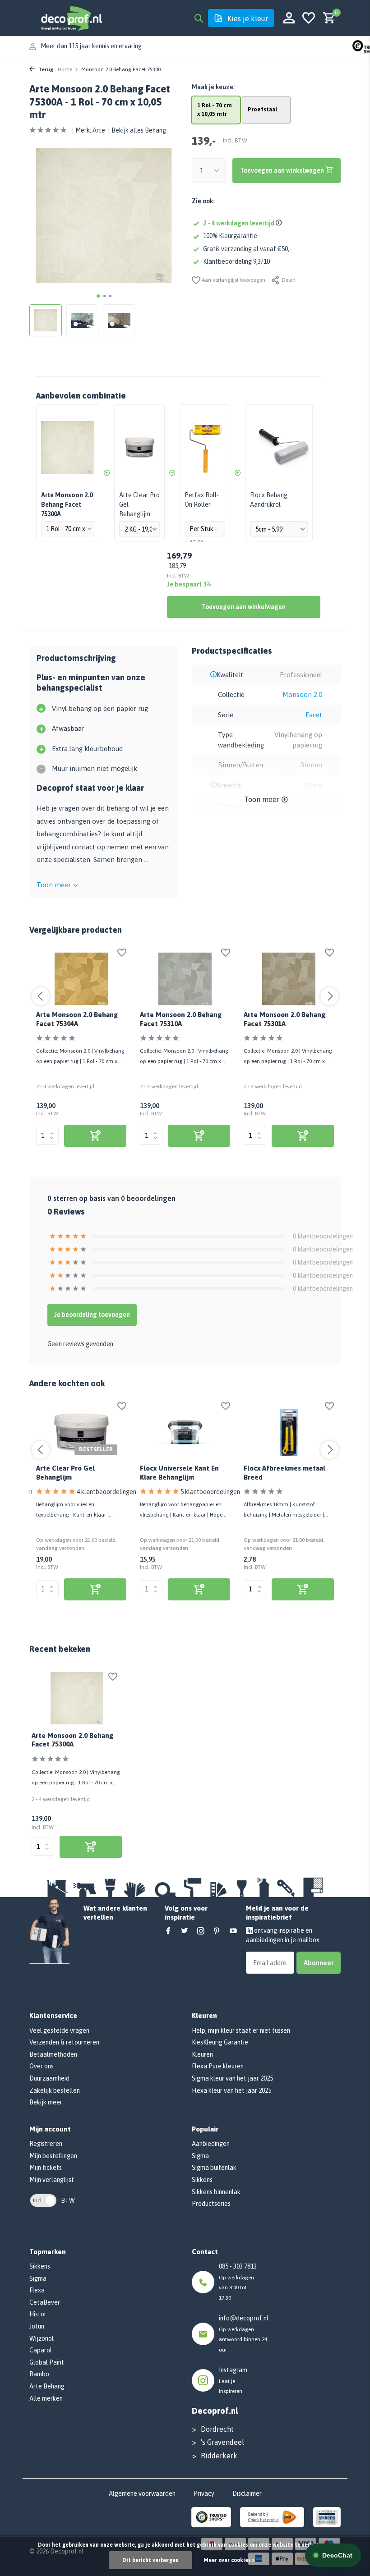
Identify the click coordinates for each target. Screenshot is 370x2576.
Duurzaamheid (49, 2078)
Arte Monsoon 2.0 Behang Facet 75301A (284, 1019)
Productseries (211, 2204)
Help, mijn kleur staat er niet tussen (241, 2031)
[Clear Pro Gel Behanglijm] (81, 1433)
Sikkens (202, 2180)
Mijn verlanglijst (52, 2180)
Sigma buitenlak (214, 2168)
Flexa (37, 2290)
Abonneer (319, 1963)
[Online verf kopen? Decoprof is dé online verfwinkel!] (71, 18)
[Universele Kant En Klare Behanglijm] (185, 1433)
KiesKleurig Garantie (220, 2042)
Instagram (233, 2370)
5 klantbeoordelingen (210, 1492)
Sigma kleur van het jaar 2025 (232, 2078)
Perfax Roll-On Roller (202, 500)
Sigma (200, 2156)
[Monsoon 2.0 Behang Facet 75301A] (289, 979)
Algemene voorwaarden (142, 2493)
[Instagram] (201, 1931)
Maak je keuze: (213, 87)
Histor (38, 2314)
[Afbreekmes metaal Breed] (289, 1433)
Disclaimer (247, 2493)
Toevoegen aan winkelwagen (244, 607)
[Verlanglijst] (309, 18)
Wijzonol (42, 2338)
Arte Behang (47, 2386)
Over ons (42, 2066)
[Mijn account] (289, 18)
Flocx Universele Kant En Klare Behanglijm (179, 1473)
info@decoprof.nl (244, 2318)
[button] (98, 296)
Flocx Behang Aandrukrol (269, 500)
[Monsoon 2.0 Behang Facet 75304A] (81, 979)
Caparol (41, 2350)
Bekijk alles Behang (139, 130)
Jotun (37, 2326)
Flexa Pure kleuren (218, 2066)
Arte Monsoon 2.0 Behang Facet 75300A (72, 1740)
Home (65, 69)
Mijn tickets (46, 2168)
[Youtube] (233, 1931)
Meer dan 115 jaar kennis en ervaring (91, 46)
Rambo (39, 2374)
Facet (314, 715)
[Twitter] (185, 1931)
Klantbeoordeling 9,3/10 (236, 261)
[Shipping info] (280, 223)
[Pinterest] (217, 1931)
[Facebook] (168, 1931)
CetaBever (45, 2302)
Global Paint (47, 2362)
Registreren (46, 2144)
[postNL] (272, 2516)
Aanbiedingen (211, 2144)
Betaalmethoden (53, 2054)
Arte (99, 130)
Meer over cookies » (229, 2560)
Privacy (204, 2493)
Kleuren (202, 2054)
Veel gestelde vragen (59, 2031)
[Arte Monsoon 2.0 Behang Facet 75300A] (77, 1698)
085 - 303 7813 (238, 2266)
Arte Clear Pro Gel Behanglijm (139, 504)
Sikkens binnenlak (216, 2192)
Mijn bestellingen (53, 2156)
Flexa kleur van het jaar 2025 (231, 2090)
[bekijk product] (95, 1136)
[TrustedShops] (211, 2516)
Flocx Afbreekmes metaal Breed (284, 1473)
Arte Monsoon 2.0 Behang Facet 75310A (181, 1019)
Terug (45, 69)
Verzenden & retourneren (64, 2042)
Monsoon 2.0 (302, 694)
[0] (327, 18)
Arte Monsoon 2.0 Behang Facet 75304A (77, 1019)
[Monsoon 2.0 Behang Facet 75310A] (185, 979)
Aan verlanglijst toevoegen (233, 280)
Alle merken (46, 2398)
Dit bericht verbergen (150, 2560)
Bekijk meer (46, 2102)
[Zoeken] (199, 18)
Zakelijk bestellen (55, 2090)
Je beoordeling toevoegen (92, 1315)
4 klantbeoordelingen (106, 1492)
